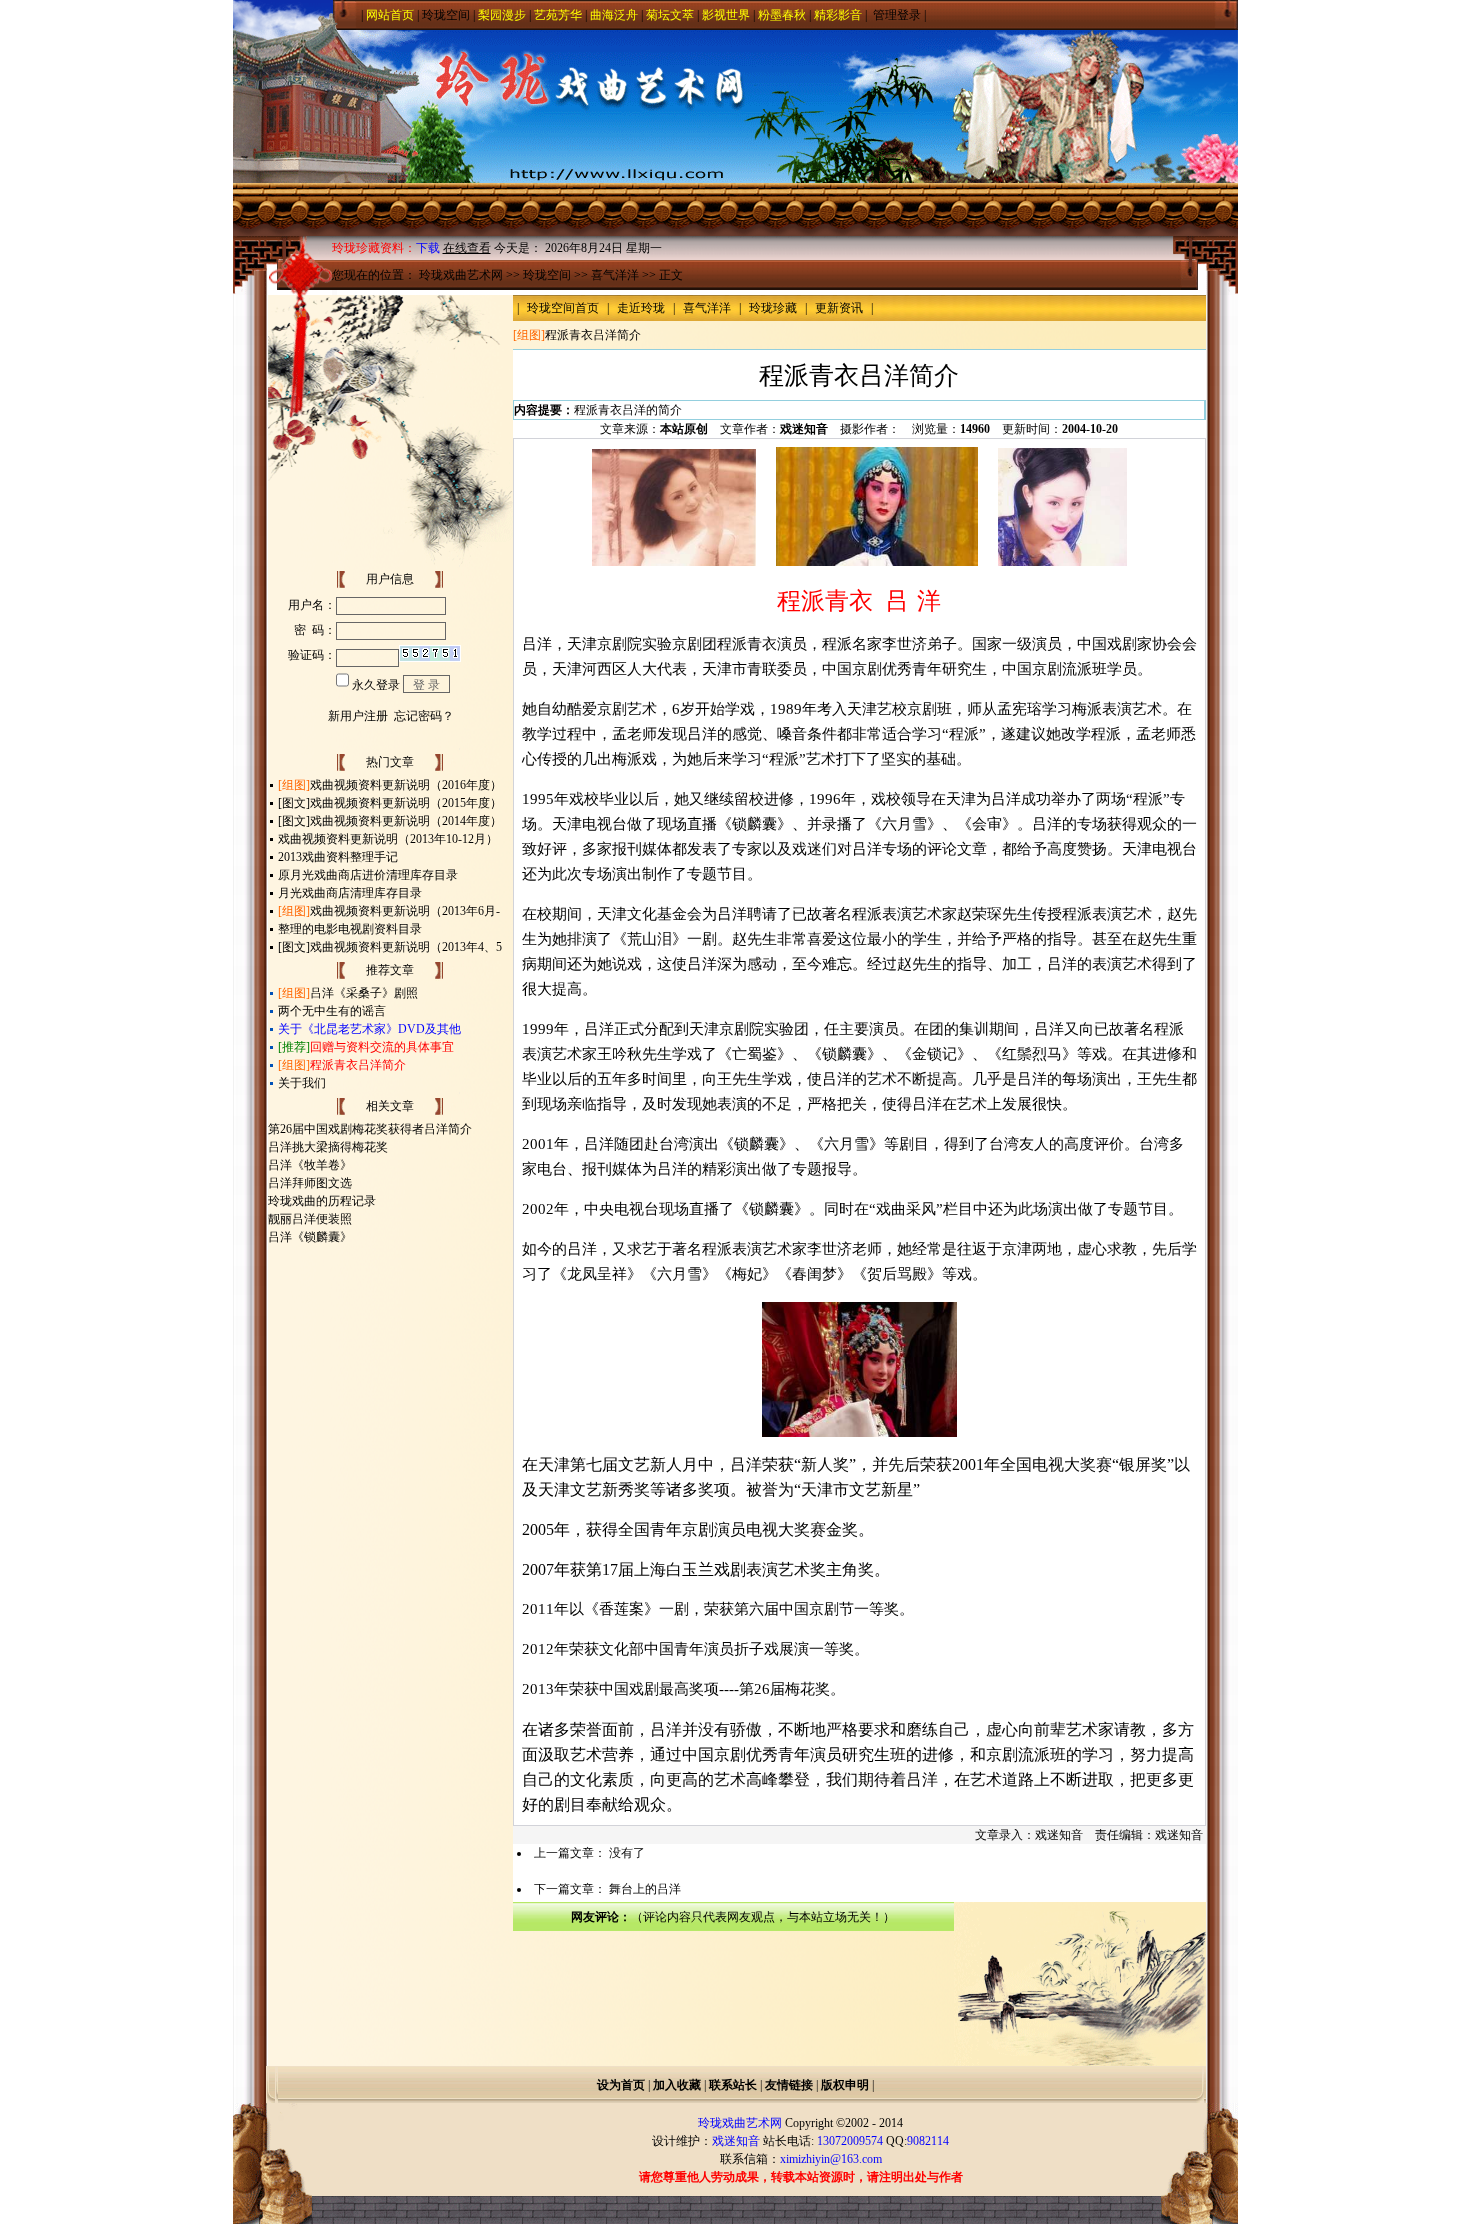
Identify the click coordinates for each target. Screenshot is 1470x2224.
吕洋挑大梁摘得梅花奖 (328, 1147)
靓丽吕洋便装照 (310, 1219)
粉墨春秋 (782, 15)
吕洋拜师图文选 (310, 1183)
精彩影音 (838, 15)
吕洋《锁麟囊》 (310, 1237)
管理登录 (897, 15)
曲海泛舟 (614, 15)
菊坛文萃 (670, 15)
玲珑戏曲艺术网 (461, 275)
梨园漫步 (502, 15)
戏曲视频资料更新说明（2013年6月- (405, 911)
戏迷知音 (804, 429)
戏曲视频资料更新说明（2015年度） (406, 803)
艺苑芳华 (558, 15)
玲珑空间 (446, 15)
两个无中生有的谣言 (332, 1011)
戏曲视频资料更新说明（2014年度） (406, 821)
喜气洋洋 (615, 275)
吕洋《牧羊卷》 (310, 1165)
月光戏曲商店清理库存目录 (350, 893)
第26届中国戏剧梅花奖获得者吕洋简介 (370, 1129)
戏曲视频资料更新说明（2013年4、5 (406, 947)
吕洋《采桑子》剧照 (364, 993)
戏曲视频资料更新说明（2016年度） (406, 785)
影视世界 (726, 15)
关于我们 (302, 1083)
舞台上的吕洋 (645, 1889)
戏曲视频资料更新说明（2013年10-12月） (388, 839)
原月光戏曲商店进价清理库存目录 (368, 875)
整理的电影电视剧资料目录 (350, 929)
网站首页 (390, 15)
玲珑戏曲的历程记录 (322, 1201)
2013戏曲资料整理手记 (338, 857)
